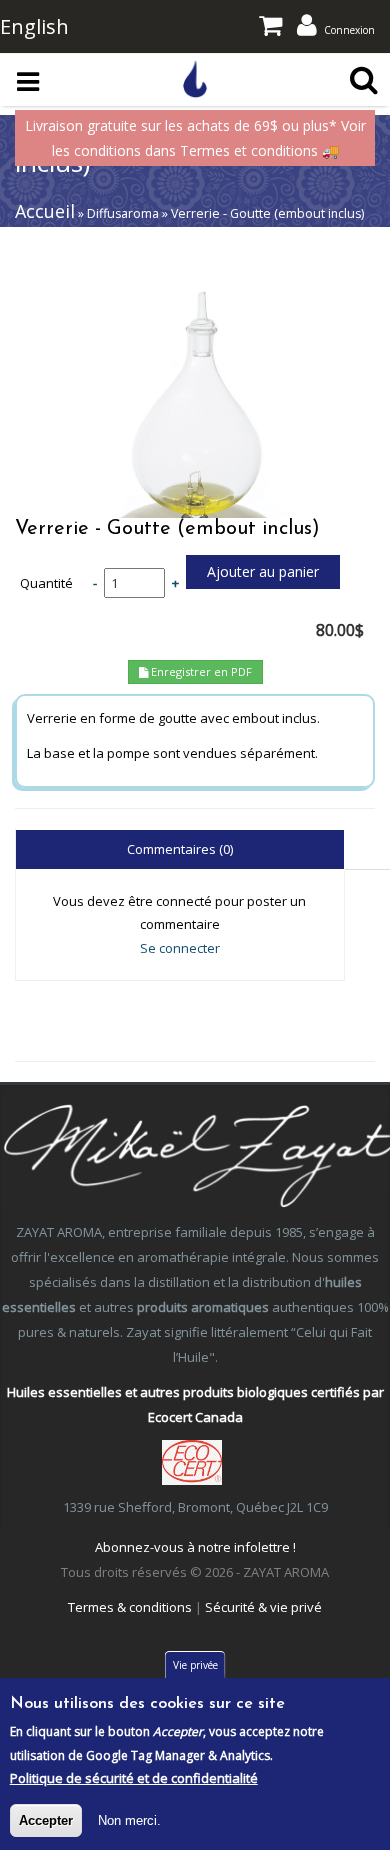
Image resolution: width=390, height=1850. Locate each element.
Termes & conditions (130, 1607)
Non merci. (129, 1820)
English (34, 26)
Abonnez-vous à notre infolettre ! (195, 1547)
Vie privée (195, 1665)
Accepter (46, 1820)
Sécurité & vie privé (263, 1607)
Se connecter (180, 948)
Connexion (349, 30)
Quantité (46, 583)
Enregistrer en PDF (200, 671)
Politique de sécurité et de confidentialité (134, 1778)
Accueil (45, 211)
